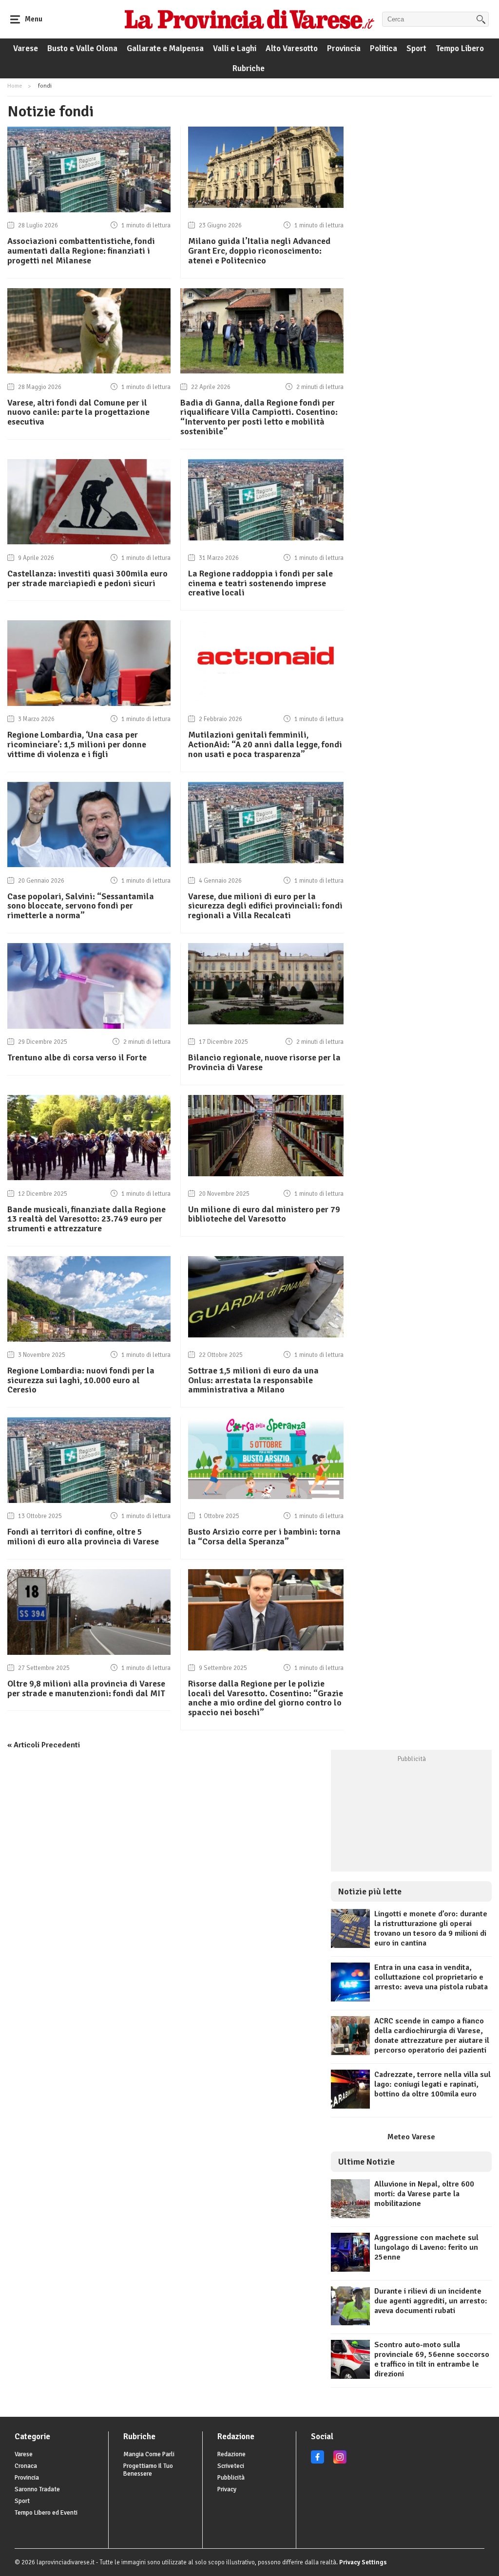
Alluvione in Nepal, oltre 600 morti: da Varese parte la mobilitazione (424, 2194)
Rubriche (249, 68)
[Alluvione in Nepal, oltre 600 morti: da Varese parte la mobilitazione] (350, 2216)
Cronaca (26, 2466)
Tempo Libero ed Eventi (46, 2513)
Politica (384, 48)
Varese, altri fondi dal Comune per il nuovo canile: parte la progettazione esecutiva (78, 412)
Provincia (344, 48)
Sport (416, 48)
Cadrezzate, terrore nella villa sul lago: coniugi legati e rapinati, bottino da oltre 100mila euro (432, 2084)
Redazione (231, 2454)
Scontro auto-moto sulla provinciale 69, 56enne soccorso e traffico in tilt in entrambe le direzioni (432, 2359)
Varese (26, 48)
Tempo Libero (460, 48)
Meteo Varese (411, 2137)
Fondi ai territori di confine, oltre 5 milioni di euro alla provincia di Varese (83, 1537)
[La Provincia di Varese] (249, 19)
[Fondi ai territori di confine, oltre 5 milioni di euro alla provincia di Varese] (89, 1501)
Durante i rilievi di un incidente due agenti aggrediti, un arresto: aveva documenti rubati (431, 2301)
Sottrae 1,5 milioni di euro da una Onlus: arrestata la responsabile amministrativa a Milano (253, 1380)
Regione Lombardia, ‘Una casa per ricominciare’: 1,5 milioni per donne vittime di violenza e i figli (77, 744)
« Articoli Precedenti (44, 1745)
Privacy (227, 2489)
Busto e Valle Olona (82, 48)
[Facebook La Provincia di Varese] (317, 2462)
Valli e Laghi (235, 48)
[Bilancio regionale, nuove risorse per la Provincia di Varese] (266, 1022)
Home (15, 86)
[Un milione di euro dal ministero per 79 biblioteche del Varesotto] (266, 1174)
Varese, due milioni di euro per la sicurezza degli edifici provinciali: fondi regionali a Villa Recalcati (265, 906)
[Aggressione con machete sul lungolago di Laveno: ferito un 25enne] (350, 2269)
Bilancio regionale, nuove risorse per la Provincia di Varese (264, 1062)
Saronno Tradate (37, 2489)
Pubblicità (231, 2478)
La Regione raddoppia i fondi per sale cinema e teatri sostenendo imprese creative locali (260, 583)
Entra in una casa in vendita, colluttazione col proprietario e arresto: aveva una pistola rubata (431, 1977)
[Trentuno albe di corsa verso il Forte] (89, 1026)
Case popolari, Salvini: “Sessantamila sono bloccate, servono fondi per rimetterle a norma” (81, 906)
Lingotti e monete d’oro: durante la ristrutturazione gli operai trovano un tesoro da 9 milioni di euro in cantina (431, 1928)
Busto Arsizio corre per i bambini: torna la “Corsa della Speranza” (264, 1537)
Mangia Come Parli (149, 2454)
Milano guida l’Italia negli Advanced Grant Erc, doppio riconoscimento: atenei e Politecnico (259, 251)
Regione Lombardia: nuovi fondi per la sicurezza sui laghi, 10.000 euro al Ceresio (81, 1380)
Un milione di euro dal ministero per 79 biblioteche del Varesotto (264, 1214)
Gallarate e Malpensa (165, 48)
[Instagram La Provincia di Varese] (340, 2462)
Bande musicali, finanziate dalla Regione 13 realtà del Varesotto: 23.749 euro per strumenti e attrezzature (86, 1219)
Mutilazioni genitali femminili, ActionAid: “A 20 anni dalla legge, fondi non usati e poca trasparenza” (265, 744)
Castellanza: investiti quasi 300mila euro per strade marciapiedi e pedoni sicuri (87, 578)
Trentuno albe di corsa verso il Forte (77, 1057)
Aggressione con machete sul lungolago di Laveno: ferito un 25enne (426, 2247)
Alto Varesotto (292, 48)
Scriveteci (231, 2466)
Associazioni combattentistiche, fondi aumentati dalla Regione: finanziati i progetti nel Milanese (81, 251)
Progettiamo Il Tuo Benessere (148, 2470)
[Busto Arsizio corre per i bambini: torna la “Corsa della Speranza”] (266, 1497)
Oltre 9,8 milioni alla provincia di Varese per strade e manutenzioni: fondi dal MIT (86, 1688)
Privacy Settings (363, 2562)
